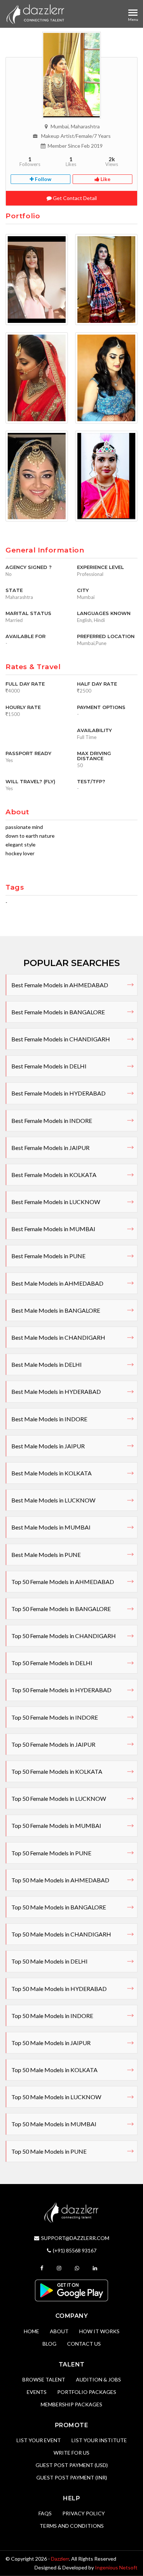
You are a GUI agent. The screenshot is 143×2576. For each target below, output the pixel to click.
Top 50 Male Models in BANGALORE (59, 1907)
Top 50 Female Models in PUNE (51, 1853)
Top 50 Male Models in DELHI (49, 1961)
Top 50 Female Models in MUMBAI (56, 1826)
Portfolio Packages (87, 2392)
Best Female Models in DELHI (49, 1066)
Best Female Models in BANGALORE (58, 1012)
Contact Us (84, 2344)
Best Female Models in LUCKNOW (56, 1202)
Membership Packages (71, 2404)
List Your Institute (99, 2440)
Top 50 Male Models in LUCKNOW (56, 2097)
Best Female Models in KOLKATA (54, 1175)
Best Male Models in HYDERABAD (56, 1391)
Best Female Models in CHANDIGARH (61, 1039)
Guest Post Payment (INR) (72, 2477)
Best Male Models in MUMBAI (51, 1527)
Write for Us (71, 2453)
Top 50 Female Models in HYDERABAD (61, 1690)
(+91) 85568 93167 (75, 2250)
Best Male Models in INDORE (49, 1419)
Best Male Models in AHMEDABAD (57, 1283)
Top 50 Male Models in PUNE (49, 2151)
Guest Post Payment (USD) (72, 2465)
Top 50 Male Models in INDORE (52, 2016)
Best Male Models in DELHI (47, 1364)
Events (37, 2392)
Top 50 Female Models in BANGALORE (61, 1609)
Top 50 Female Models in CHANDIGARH (64, 1636)
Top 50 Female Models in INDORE (55, 1717)
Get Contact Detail (74, 198)
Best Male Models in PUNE (46, 1555)
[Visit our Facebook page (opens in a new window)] (43, 2268)
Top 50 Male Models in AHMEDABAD (60, 1880)
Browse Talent (44, 2379)
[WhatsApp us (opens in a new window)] (78, 2268)
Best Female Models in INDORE (52, 1121)
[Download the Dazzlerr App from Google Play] (71, 2290)
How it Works (99, 2331)
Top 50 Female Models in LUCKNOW (59, 1798)
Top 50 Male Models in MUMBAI (54, 2124)
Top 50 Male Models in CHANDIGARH (61, 1934)
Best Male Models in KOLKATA (52, 1473)
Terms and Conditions (72, 2526)
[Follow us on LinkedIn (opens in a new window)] (96, 2268)
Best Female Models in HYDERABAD (58, 1093)
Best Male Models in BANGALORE (56, 1310)
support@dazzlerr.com (75, 2238)
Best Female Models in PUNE (48, 1256)
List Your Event (39, 2440)
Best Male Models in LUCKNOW (53, 1500)
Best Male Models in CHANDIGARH (58, 1337)
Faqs (45, 2513)
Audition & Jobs (98, 2379)
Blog (49, 2344)
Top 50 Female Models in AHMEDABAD (63, 1582)
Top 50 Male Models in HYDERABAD (59, 1989)
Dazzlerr (60, 2559)
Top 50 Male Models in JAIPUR (51, 2043)
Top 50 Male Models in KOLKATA (54, 2070)
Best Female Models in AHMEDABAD (60, 985)
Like (105, 179)
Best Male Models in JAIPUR (48, 1446)
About (59, 2331)
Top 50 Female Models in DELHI (52, 1663)
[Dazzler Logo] (35, 14)
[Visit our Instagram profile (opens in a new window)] (60, 2268)
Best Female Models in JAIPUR (50, 1148)
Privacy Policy (84, 2513)
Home (32, 2331)
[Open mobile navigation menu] (133, 13)
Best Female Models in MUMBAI (53, 1229)
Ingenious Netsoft (116, 2567)
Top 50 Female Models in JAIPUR (53, 1744)
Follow (43, 179)
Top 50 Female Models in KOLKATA (57, 1771)
